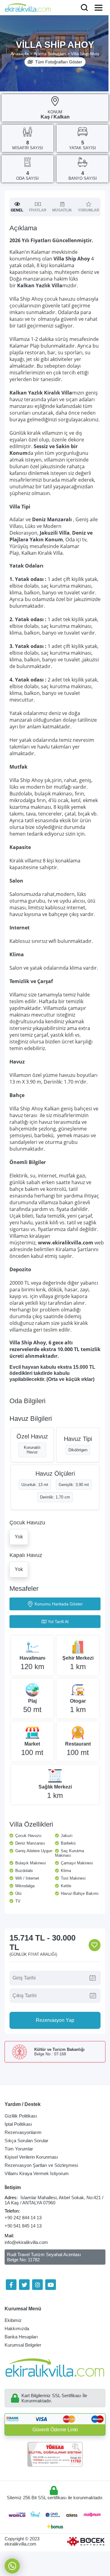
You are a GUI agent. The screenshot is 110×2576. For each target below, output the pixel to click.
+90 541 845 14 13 (23, 2226)
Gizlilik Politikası (21, 2116)
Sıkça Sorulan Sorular (26, 2141)
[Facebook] (11, 2285)
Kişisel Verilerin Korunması (31, 2157)
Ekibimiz (13, 2320)
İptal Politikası (18, 2124)
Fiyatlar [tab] (38, 210)
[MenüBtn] (99, 8)
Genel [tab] (17, 210)
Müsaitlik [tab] (62, 210)
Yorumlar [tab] (89, 210)
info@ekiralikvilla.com (26, 2242)
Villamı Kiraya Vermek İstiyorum (37, 2173)
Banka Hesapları (21, 2337)
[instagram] (37, 2285)
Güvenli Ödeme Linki (55, 2430)
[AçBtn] (84, 8)
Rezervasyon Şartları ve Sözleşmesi (41, 2165)
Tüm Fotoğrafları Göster (59, 62)
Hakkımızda (17, 2328)
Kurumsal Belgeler (23, 2345)
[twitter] (24, 2285)
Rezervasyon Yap (55, 2020)
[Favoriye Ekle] (95, 1945)
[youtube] (51, 2285)
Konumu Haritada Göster (59, 1604)
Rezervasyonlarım (23, 2132)
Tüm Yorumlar (19, 2149)
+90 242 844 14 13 (23, 2218)
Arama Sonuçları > (52, 54)
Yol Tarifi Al (58, 1622)
